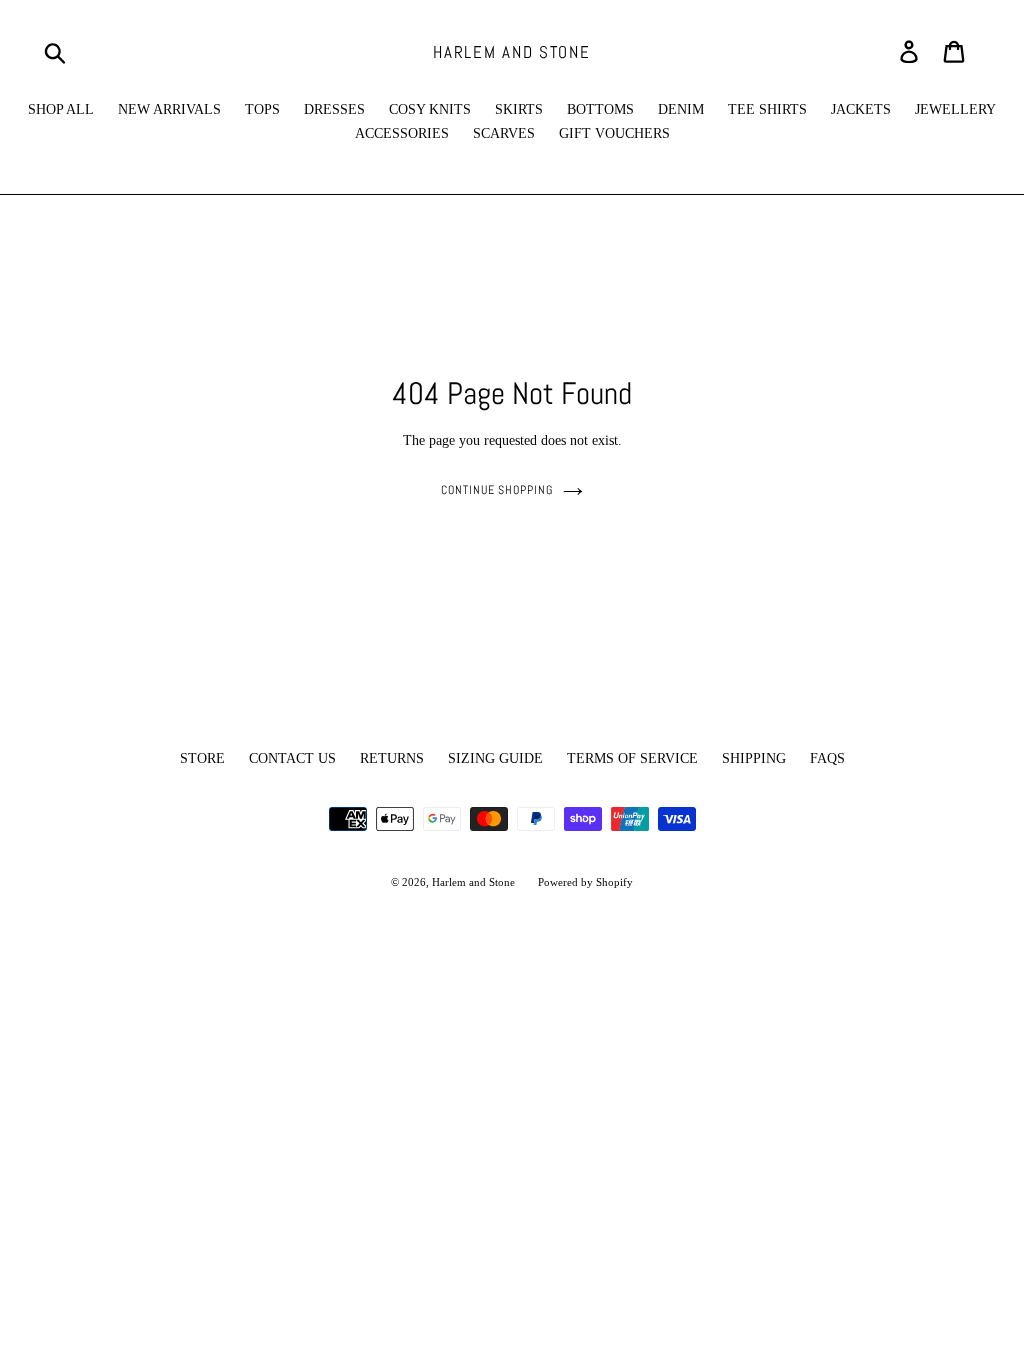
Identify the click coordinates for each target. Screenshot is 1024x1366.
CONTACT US (292, 758)
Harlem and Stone (511, 52)
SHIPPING (754, 758)
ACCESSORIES (402, 133)
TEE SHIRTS (767, 109)
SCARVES (504, 133)
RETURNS (392, 758)
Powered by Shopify (585, 882)
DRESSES (334, 109)
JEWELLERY (955, 109)
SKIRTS (519, 109)
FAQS (827, 758)
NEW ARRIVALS (169, 109)
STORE (202, 758)
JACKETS (861, 109)
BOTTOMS (600, 109)
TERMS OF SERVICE (632, 758)
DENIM (681, 109)
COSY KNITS (430, 109)
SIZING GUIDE (495, 758)
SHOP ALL (61, 109)
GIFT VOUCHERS (614, 133)
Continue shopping (497, 490)
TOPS (262, 109)
